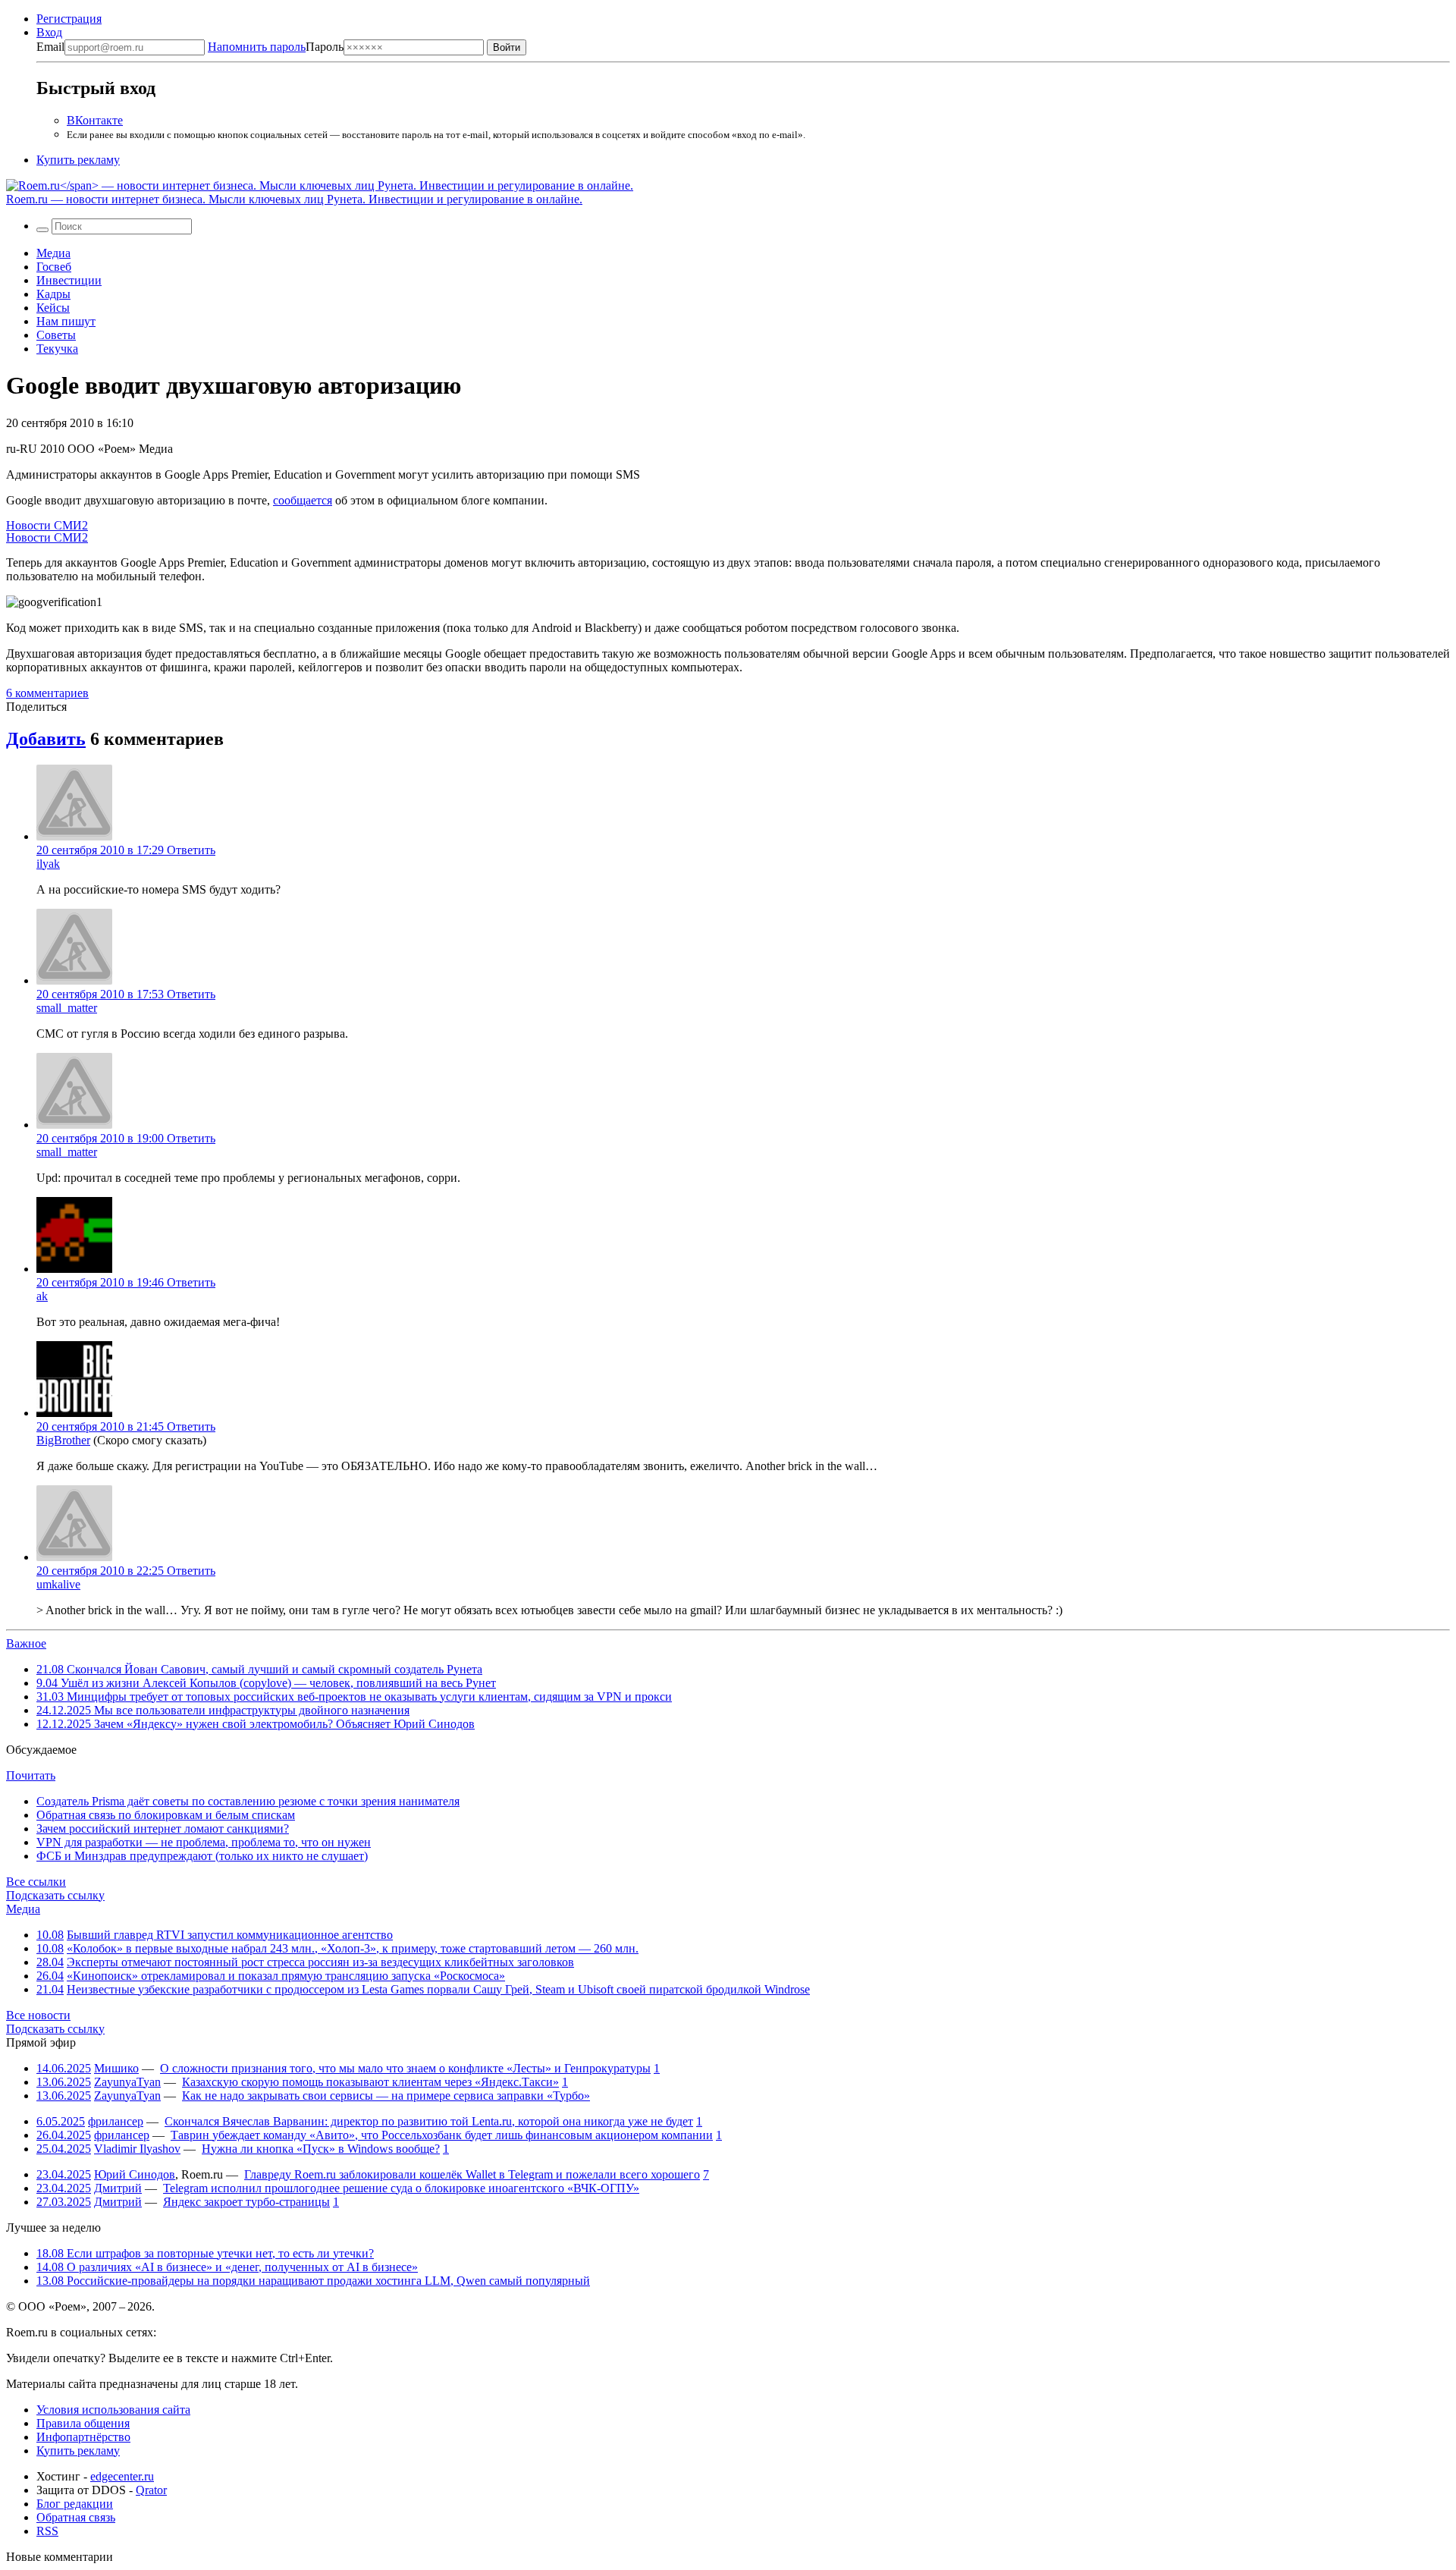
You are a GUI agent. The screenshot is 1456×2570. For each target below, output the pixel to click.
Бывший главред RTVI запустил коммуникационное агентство (230, 1935)
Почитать (31, 1775)
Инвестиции (69, 280)
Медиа (53, 253)
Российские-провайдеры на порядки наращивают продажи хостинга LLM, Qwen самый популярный (313, 2281)
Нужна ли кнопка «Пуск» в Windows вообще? (321, 2149)
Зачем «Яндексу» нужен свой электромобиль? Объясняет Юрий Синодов (256, 1724)
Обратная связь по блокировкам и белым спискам (166, 1815)
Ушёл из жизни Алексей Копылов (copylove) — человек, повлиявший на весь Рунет (266, 1683)
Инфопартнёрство (83, 2437)
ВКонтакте (95, 120)
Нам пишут (66, 321)
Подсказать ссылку (55, 1895)
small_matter (67, 1008)
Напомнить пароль (257, 47)
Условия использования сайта (113, 2410)
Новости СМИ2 (47, 525)
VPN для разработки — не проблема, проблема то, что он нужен (204, 1842)
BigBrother (63, 1440)
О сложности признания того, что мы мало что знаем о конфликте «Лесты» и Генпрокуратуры (405, 2068)
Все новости (38, 2015)
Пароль (276, 47)
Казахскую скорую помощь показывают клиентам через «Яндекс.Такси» (370, 2082)
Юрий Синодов (135, 2174)
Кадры (53, 294)
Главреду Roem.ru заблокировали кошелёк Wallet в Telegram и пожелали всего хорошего (472, 2174)
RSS (47, 2531)
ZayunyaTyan (127, 2082)
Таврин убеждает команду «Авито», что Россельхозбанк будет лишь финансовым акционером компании (442, 2135)
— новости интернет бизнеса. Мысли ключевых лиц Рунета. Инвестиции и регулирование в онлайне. (294, 199)
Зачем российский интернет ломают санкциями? (163, 1829)
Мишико (116, 2068)
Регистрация (69, 19)
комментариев (47, 693)
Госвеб (54, 267)
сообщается (303, 500)
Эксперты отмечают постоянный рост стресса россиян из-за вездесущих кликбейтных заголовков (320, 1962)
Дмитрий (118, 2188)
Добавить (46, 739)
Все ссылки (36, 1882)
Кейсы (53, 308)
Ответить (191, 850)
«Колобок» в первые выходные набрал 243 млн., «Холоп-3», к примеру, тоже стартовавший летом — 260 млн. (353, 1948)
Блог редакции (75, 2504)
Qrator (151, 2490)
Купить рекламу (78, 160)
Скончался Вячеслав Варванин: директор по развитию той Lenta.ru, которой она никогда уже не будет (429, 2121)
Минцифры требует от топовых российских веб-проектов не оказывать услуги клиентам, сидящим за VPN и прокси (354, 1697)
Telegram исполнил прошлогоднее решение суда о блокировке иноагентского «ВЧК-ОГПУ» (401, 2188)
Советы (56, 335)
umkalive (58, 1584)
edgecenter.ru (122, 2476)
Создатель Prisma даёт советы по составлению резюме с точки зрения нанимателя (248, 1801)
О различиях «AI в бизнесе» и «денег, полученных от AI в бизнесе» (227, 2267)
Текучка (57, 349)
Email (50, 47)
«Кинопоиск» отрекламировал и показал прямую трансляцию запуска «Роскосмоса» (286, 1976)
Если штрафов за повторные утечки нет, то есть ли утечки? (205, 2253)
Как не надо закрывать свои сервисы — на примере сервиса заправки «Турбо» (386, 2096)
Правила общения (83, 2423)
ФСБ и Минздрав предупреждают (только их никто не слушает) (202, 1856)
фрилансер (116, 2121)
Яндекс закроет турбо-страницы (246, 2202)
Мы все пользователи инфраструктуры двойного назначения (223, 1710)
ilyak (48, 864)
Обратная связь (76, 2517)
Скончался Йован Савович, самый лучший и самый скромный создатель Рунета (259, 1669)
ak (42, 1296)
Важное (26, 1643)
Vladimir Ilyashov (137, 2149)
